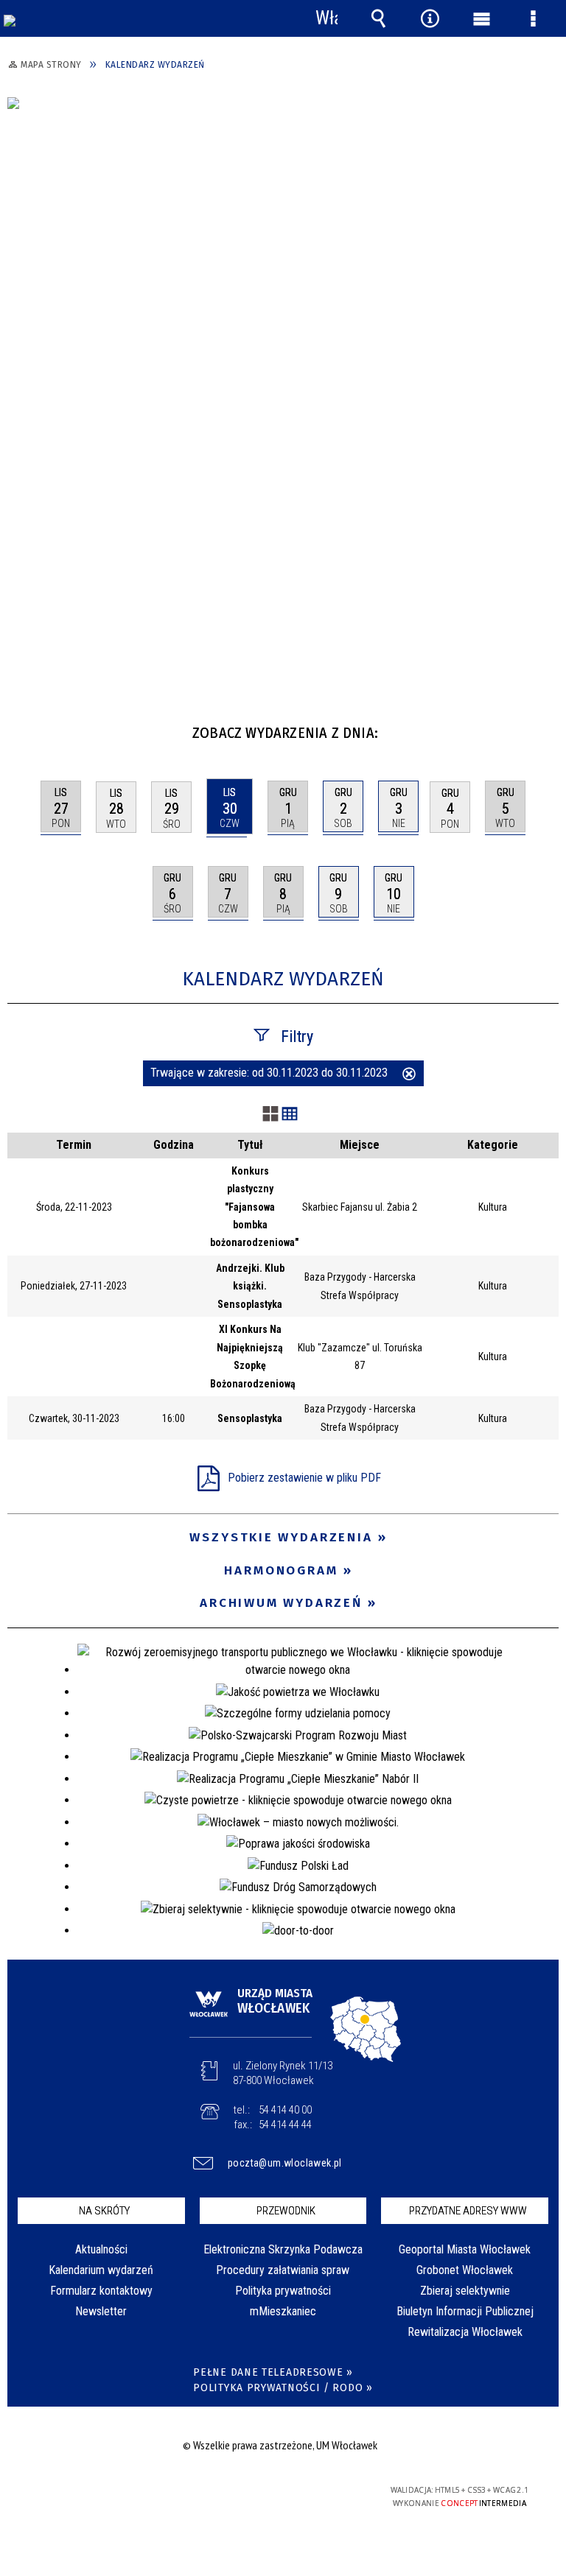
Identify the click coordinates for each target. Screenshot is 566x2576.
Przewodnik (286, 2211)
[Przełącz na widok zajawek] (270, 1115)
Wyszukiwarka (378, 18)
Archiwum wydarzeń (281, 1603)
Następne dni (546, 727)
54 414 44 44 (285, 2125)
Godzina (174, 1145)
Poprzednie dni (26, 727)
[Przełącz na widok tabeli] (290, 1115)
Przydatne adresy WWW (468, 2211)
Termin (74, 1145)
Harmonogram (281, 1570)
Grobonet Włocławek (465, 2270)
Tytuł (250, 1145)
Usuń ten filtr (409, 1075)
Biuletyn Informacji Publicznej (465, 2311)
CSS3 (271, 2491)
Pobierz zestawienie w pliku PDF (304, 1478)
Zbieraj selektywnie (465, 2291)
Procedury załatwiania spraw (283, 2270)
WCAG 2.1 (318, 2490)
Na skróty (104, 2211)
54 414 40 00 (285, 2110)
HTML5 (249, 2491)
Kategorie (493, 1145)
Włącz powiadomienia (326, 18)
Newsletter (101, 2311)
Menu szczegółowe (533, 18)
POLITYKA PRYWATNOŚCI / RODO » (283, 2388)
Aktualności (101, 2249)
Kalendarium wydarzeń (101, 2270)
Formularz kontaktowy (101, 2291)
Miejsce (360, 1145)
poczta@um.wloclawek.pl (285, 2163)
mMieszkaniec (283, 2311)
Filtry (297, 1037)
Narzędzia (430, 18)
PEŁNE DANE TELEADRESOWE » (273, 2372)
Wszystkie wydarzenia (281, 1537)
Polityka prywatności (283, 2291)
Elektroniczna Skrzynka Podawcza (283, 2249)
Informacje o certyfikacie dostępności (96, 2492)
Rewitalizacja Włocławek (465, 2332)
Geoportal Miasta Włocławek (465, 2249)
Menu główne (481, 18)
